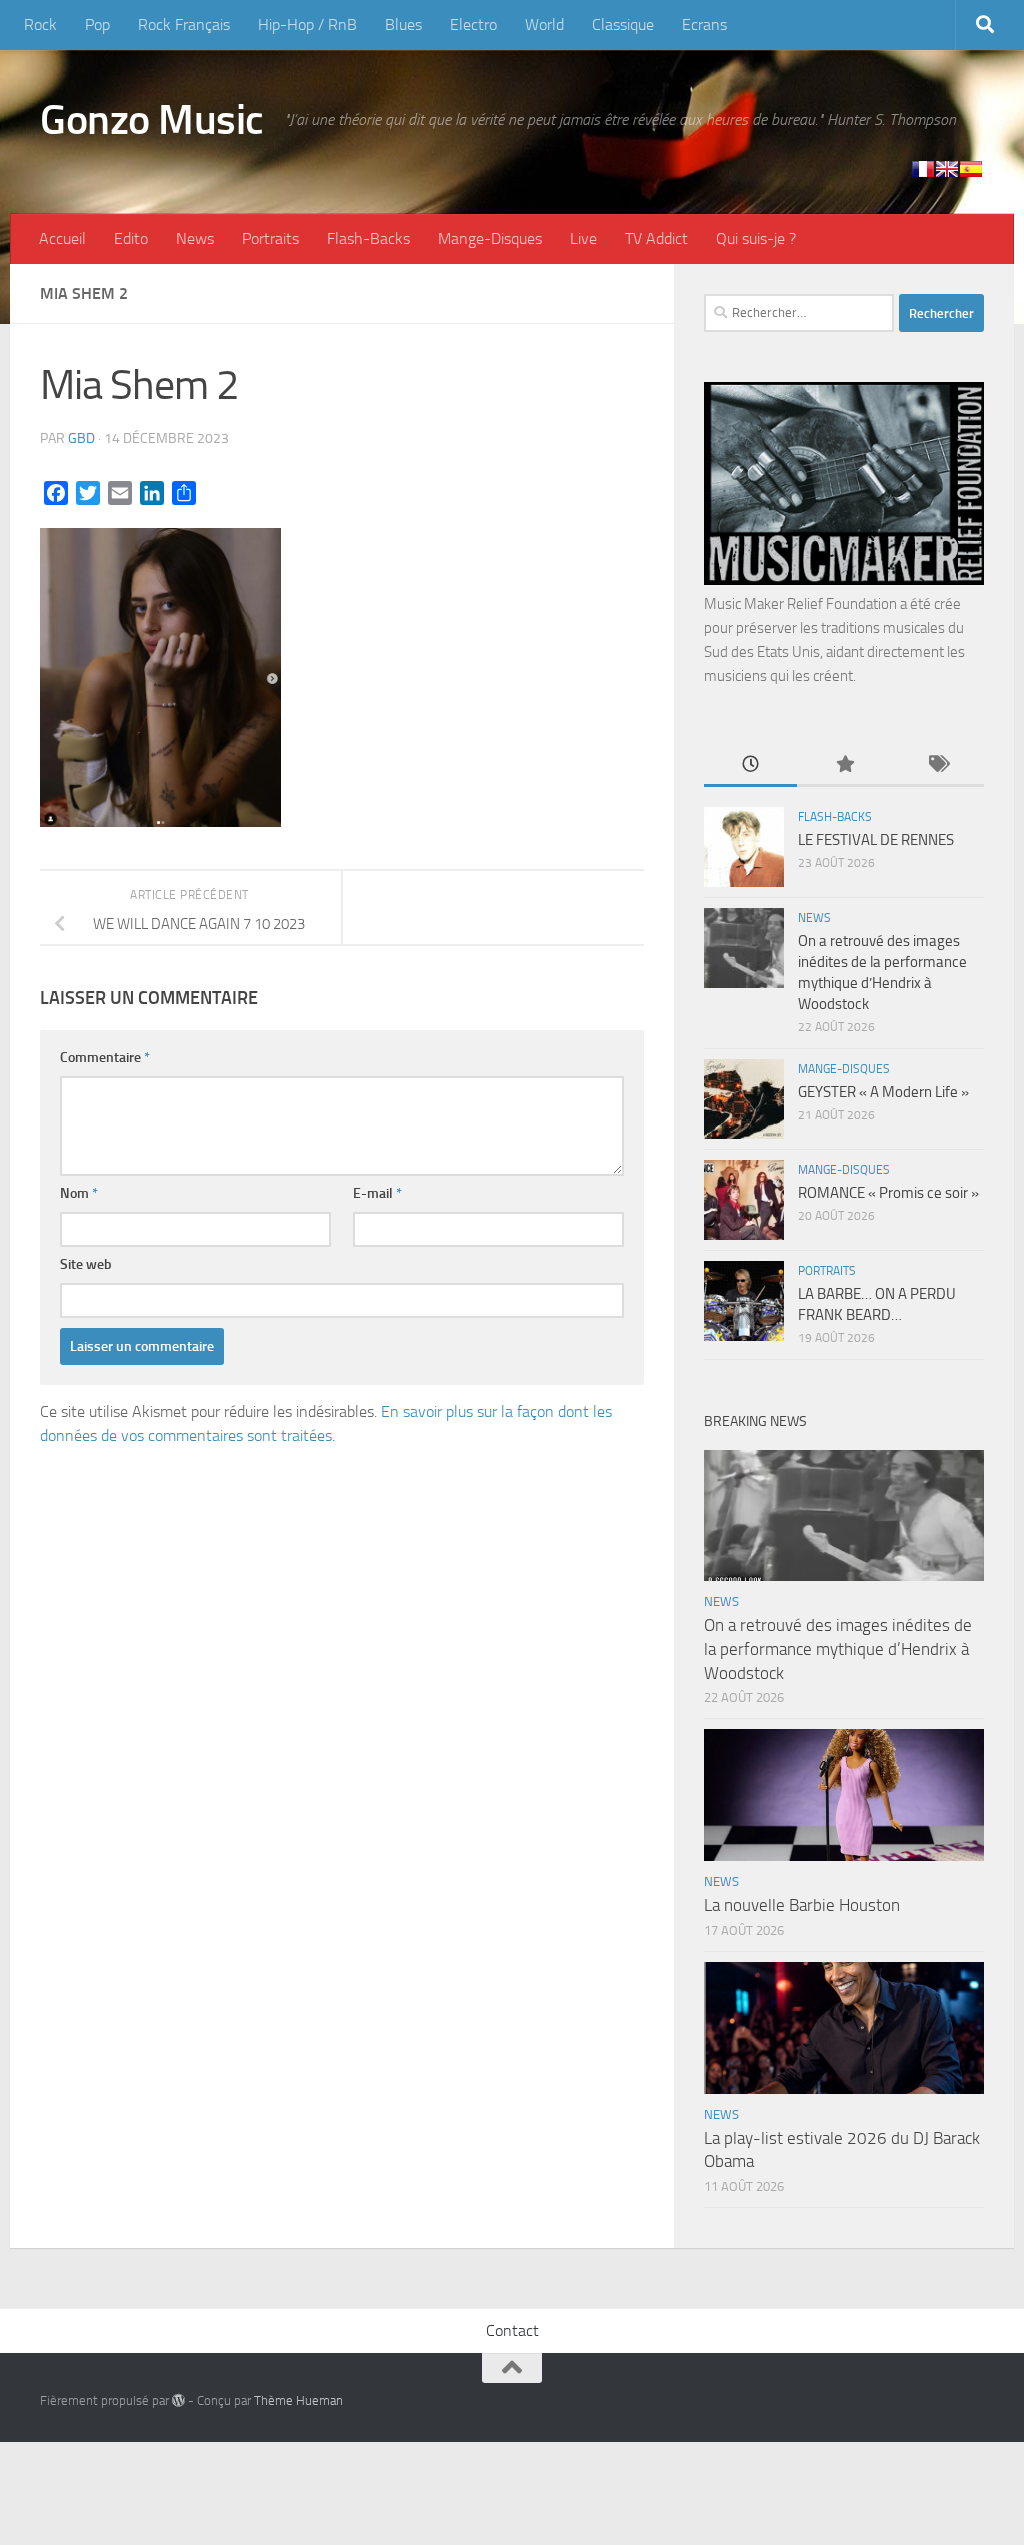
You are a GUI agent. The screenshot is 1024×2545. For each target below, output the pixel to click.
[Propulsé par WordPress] (178, 2400)
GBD (81, 438)
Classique (623, 24)
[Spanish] (971, 169)
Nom (79, 1193)
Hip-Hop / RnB (307, 24)
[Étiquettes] (937, 765)
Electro (473, 24)
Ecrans (704, 24)
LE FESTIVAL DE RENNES (876, 840)
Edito (131, 238)
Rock (40, 24)
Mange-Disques (490, 238)
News (195, 238)
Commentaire (105, 1057)
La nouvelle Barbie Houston (802, 1905)
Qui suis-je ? (756, 238)
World (544, 24)
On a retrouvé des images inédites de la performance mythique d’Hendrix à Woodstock (838, 1648)
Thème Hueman (298, 2400)
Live (583, 238)
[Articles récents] (750, 765)
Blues (403, 24)
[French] (923, 169)
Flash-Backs (368, 238)
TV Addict (656, 238)
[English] (947, 169)
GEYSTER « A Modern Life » (883, 1092)
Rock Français (184, 24)
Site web (86, 1264)
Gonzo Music (152, 120)
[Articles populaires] (843, 765)
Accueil (62, 238)
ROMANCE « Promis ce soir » (888, 1193)
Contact (512, 2330)
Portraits (270, 238)
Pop (97, 24)
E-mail (377, 1193)
